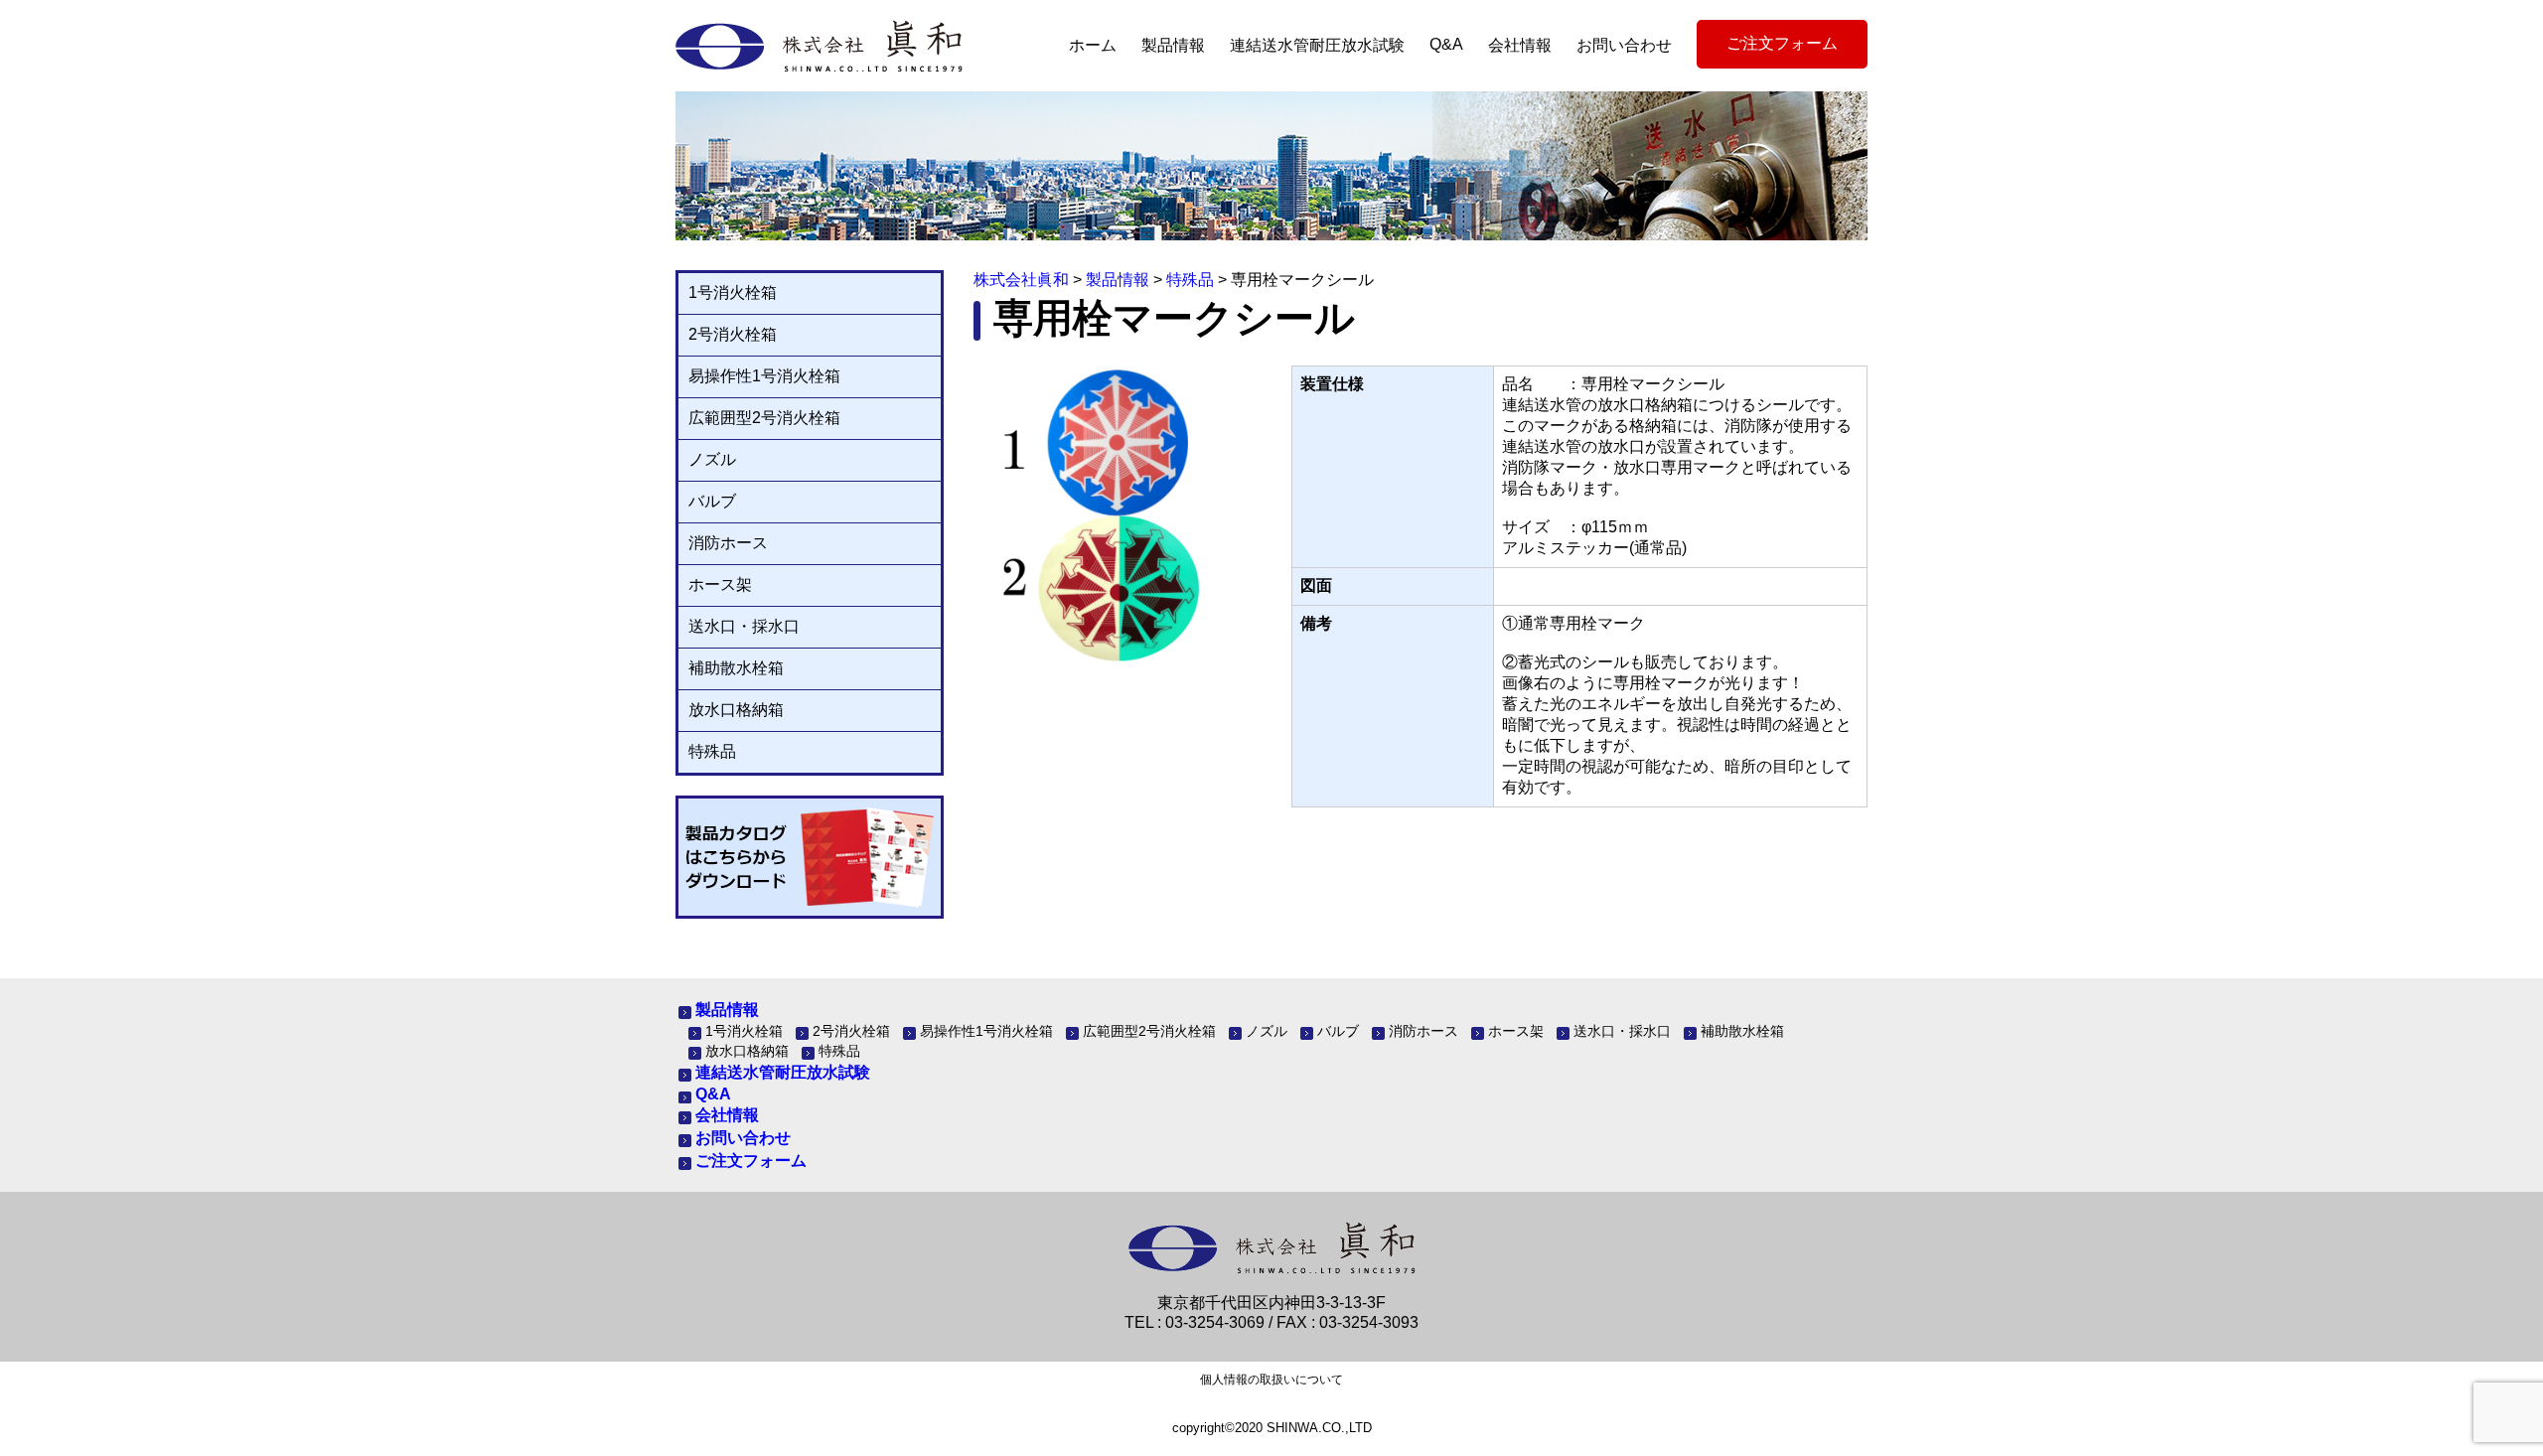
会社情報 (1520, 45)
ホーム (1093, 45)
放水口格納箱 (736, 710)
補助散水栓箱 (736, 668)
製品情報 (1173, 45)
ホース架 (720, 584)
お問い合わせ (1624, 45)
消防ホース (728, 543)
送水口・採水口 (744, 626)
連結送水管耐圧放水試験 (1317, 45)
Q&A (1446, 44)
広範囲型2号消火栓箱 (764, 418)
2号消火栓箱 (733, 334)
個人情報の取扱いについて (1271, 1380)
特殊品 (712, 751)
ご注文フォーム (1782, 43)
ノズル (712, 459)
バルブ (712, 501)
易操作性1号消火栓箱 (764, 376)
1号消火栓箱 (733, 292)
